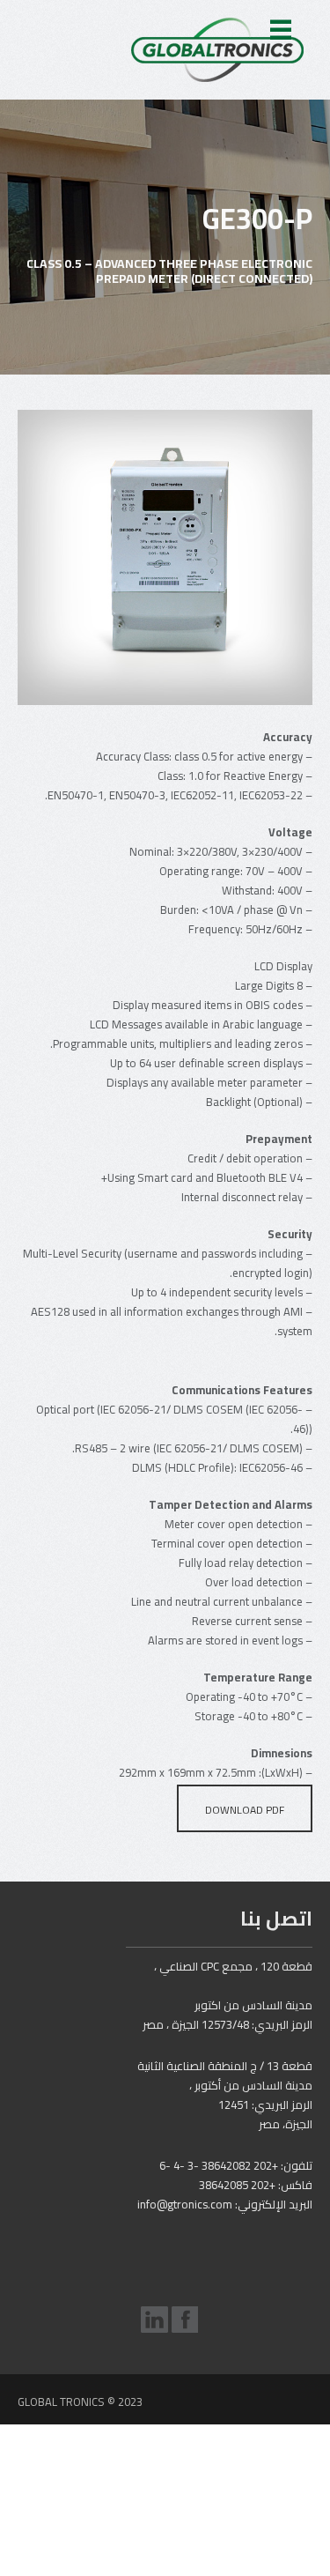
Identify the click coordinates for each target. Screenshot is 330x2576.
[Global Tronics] (217, 50)
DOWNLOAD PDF (245, 1810)
